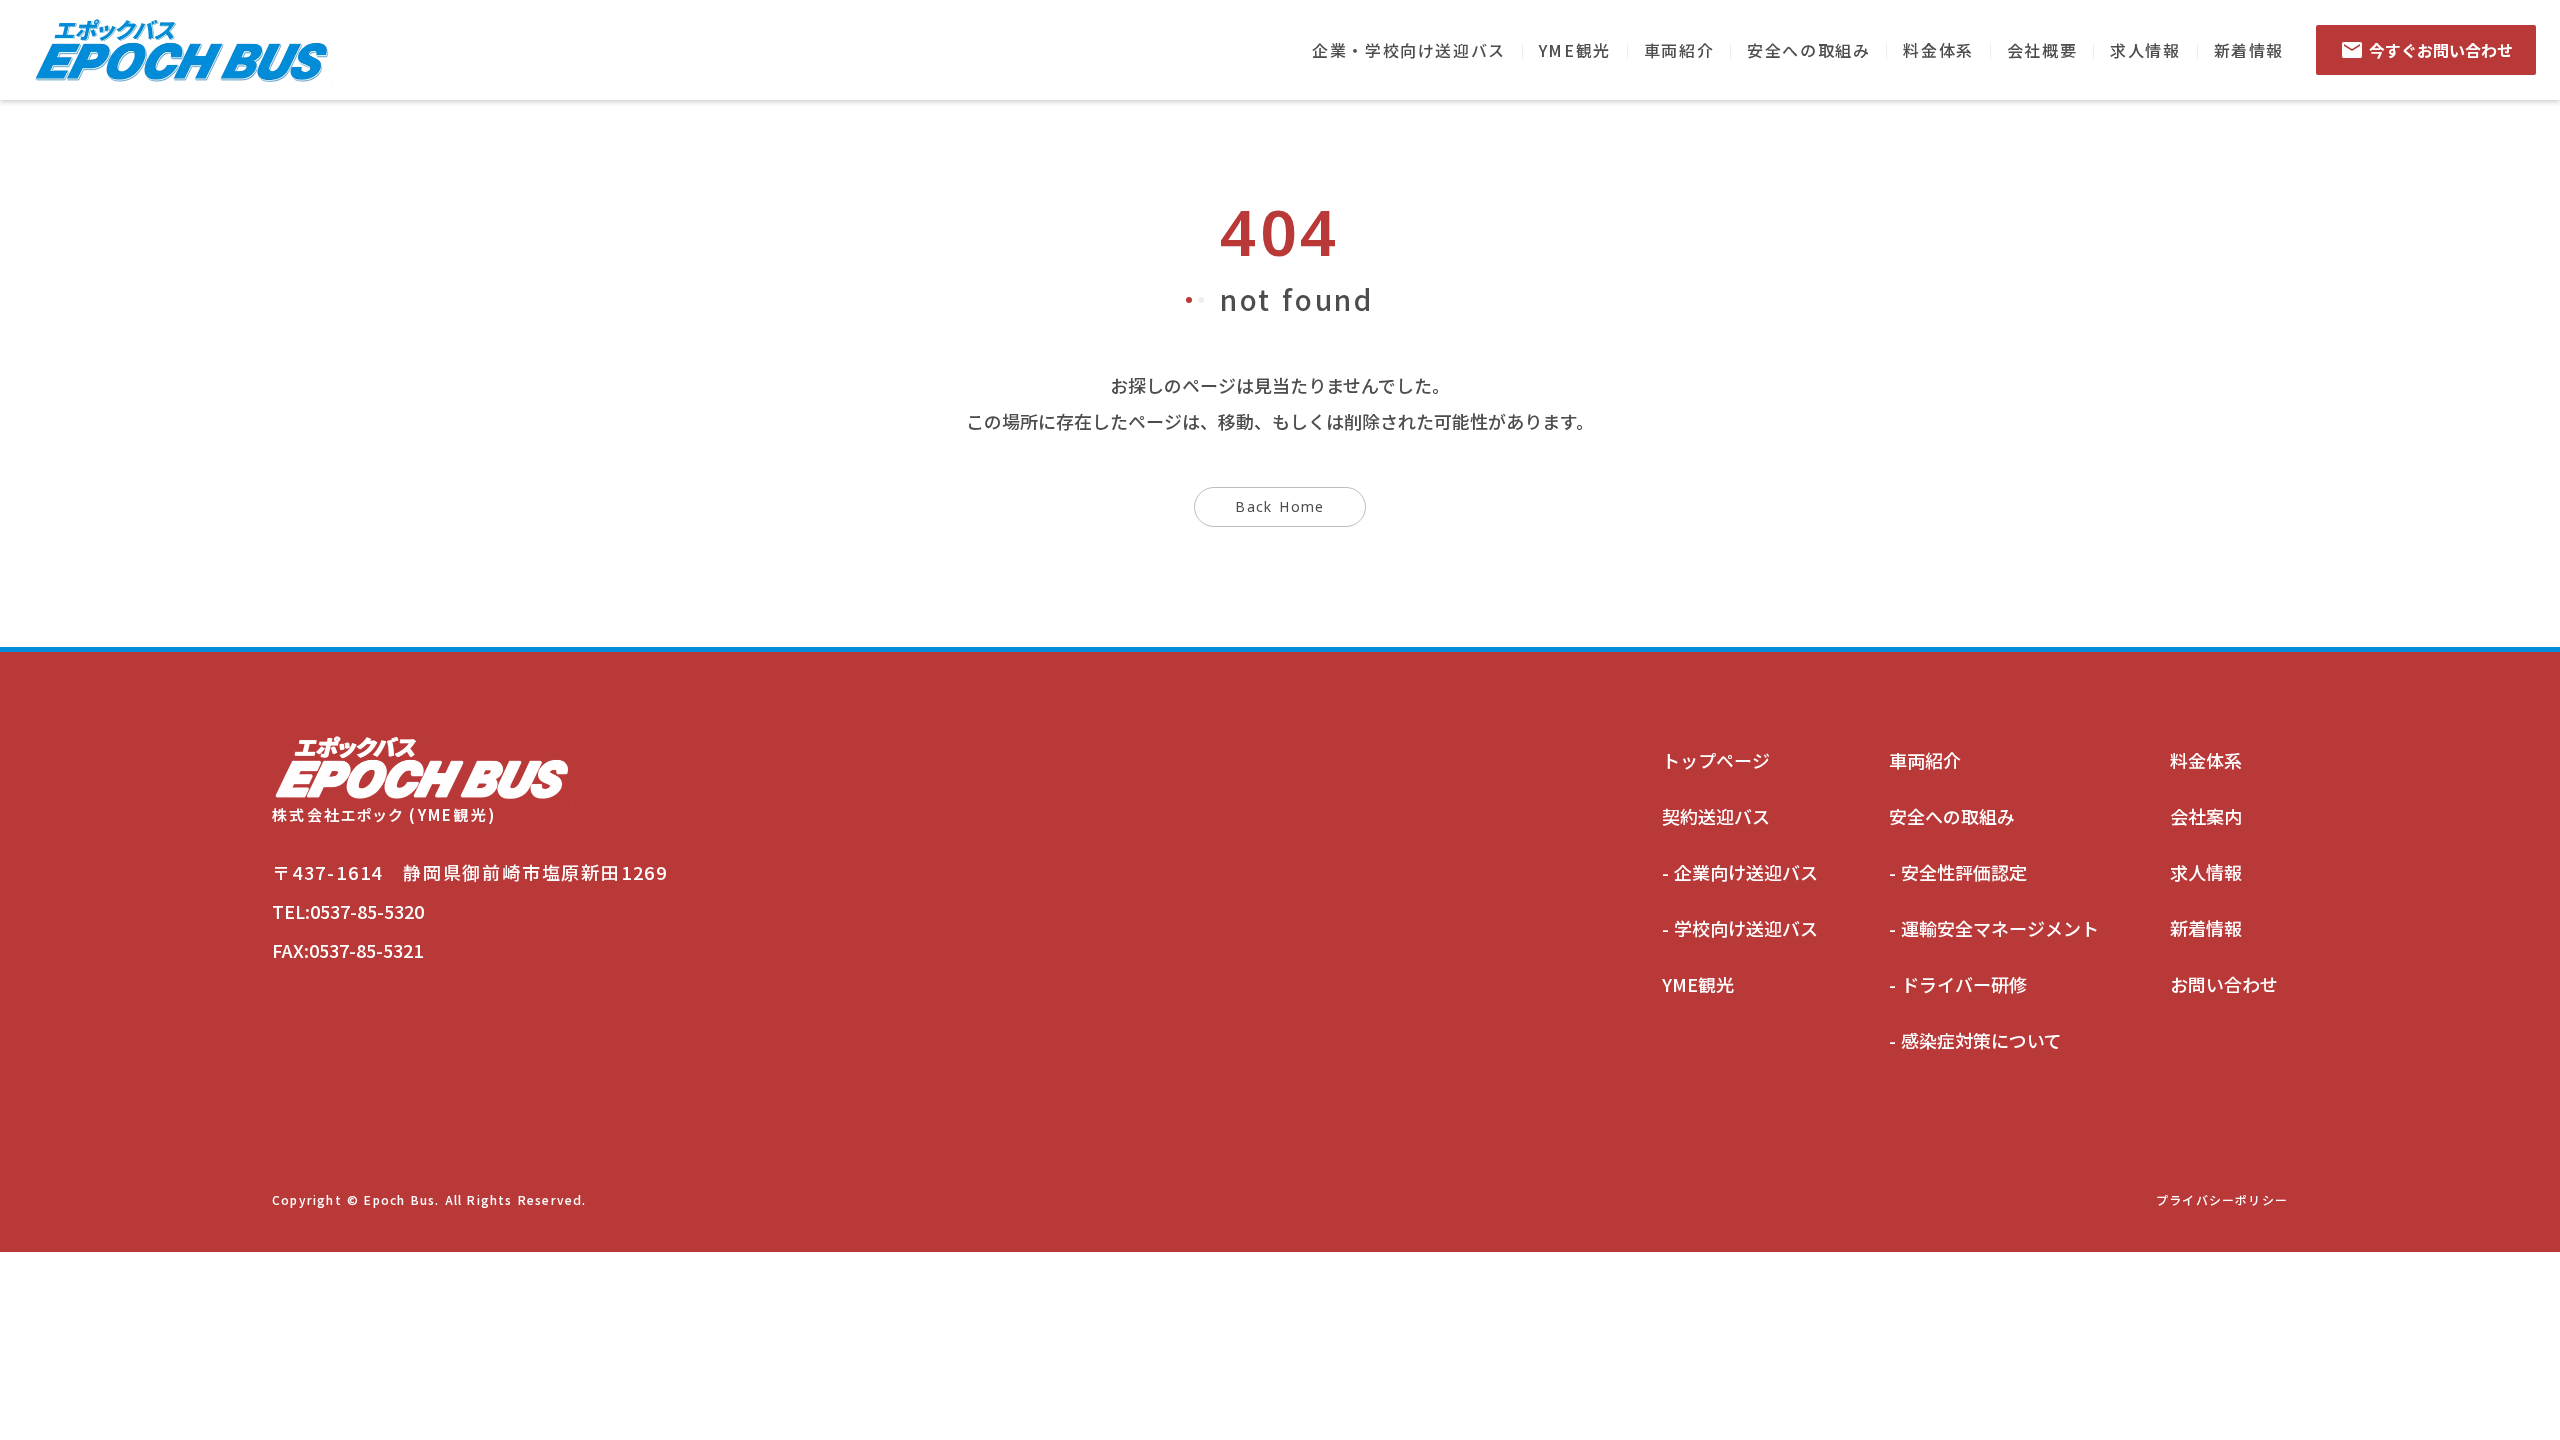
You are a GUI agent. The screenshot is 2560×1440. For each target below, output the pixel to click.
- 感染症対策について (1975, 1040)
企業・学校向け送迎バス (1409, 50)
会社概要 (2042, 50)
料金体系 (1938, 50)
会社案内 (2206, 816)
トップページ (1716, 760)
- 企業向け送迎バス (1740, 872)
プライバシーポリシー (2222, 1199)
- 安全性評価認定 (1958, 872)
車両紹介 (1679, 50)
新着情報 (2249, 50)
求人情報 (2145, 50)
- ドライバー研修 (1958, 984)
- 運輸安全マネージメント (1994, 928)
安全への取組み (1808, 50)
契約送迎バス (1716, 816)
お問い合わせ (2224, 984)
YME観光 (1575, 50)
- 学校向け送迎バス (1740, 928)
